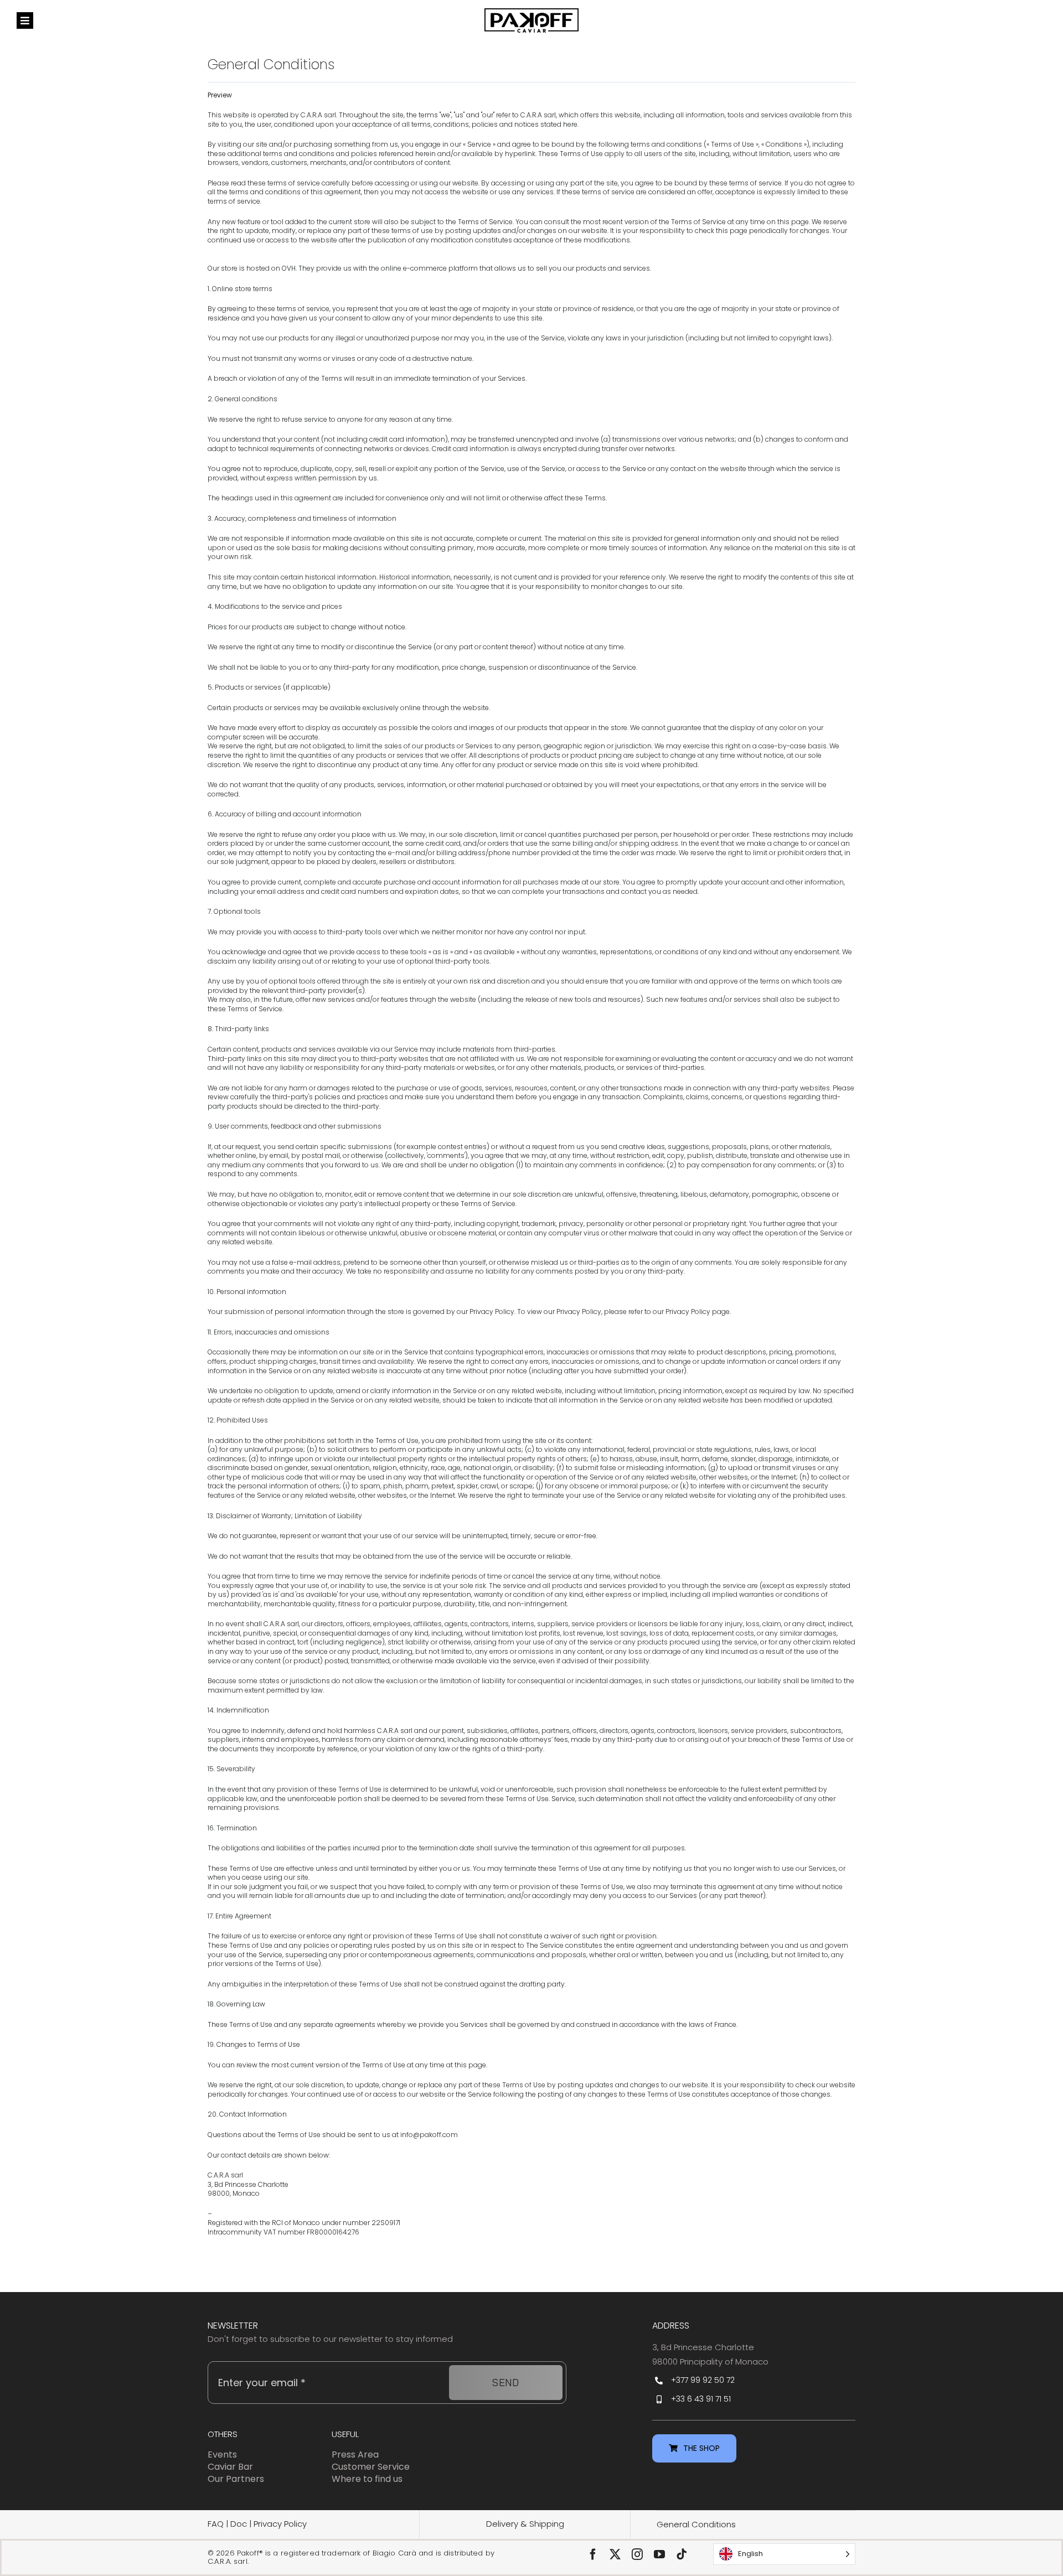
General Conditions (696, 2524)
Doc (240, 2524)
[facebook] (593, 2554)
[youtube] (659, 2554)
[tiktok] (682, 2554)
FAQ (216, 2524)
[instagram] (637, 2554)
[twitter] (615, 2554)
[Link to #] (25, 20)
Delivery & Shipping (525, 2524)
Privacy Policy (280, 2524)
